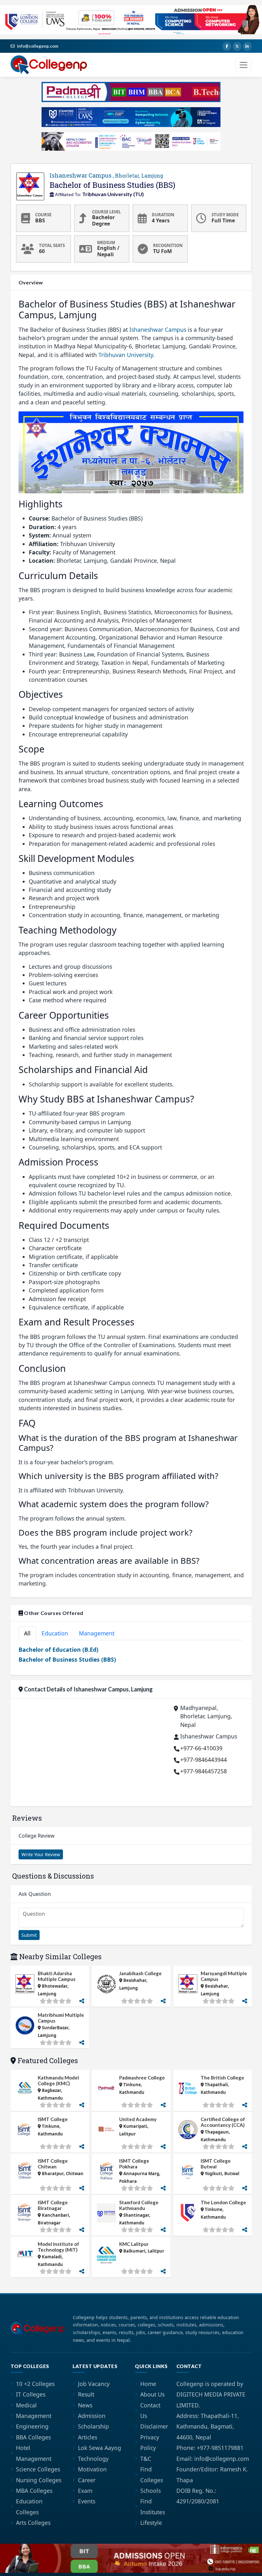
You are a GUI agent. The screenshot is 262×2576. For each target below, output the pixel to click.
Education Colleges (29, 2506)
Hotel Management (34, 2453)
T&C (146, 2459)
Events (87, 2501)
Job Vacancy (94, 2384)
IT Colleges (31, 2394)
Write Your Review (41, 1854)
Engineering (32, 2426)
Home (148, 2384)
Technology (93, 2459)
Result (86, 2394)
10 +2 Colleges (35, 2384)
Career (87, 2480)
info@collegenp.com (38, 46)
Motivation (92, 2469)
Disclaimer (154, 2426)
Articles (88, 2437)
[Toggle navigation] (243, 65)
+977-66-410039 (201, 1748)
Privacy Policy (150, 2442)
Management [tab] (97, 1633)
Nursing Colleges (39, 2480)
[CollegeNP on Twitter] (237, 46)
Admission (92, 2416)
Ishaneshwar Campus (106, 175)
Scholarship (93, 2426)
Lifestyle (151, 2523)
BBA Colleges (33, 2437)
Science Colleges (38, 2469)
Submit (29, 1935)
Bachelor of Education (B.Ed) (58, 1650)
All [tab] (27, 1633)
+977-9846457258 (204, 1771)
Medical (26, 2405)
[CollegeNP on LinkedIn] (247, 46)
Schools (150, 2491)
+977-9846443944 (204, 1760)
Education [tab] (55, 1633)
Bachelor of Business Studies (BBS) (67, 1659)
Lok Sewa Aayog (100, 2448)
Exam (85, 2491)
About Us (152, 2394)
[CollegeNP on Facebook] (227, 46)
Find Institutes (153, 2506)
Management (34, 2416)
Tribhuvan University (126, 355)
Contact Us (150, 2410)
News (85, 2405)
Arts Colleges (33, 2523)
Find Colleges (152, 2474)
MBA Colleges (34, 2491)
